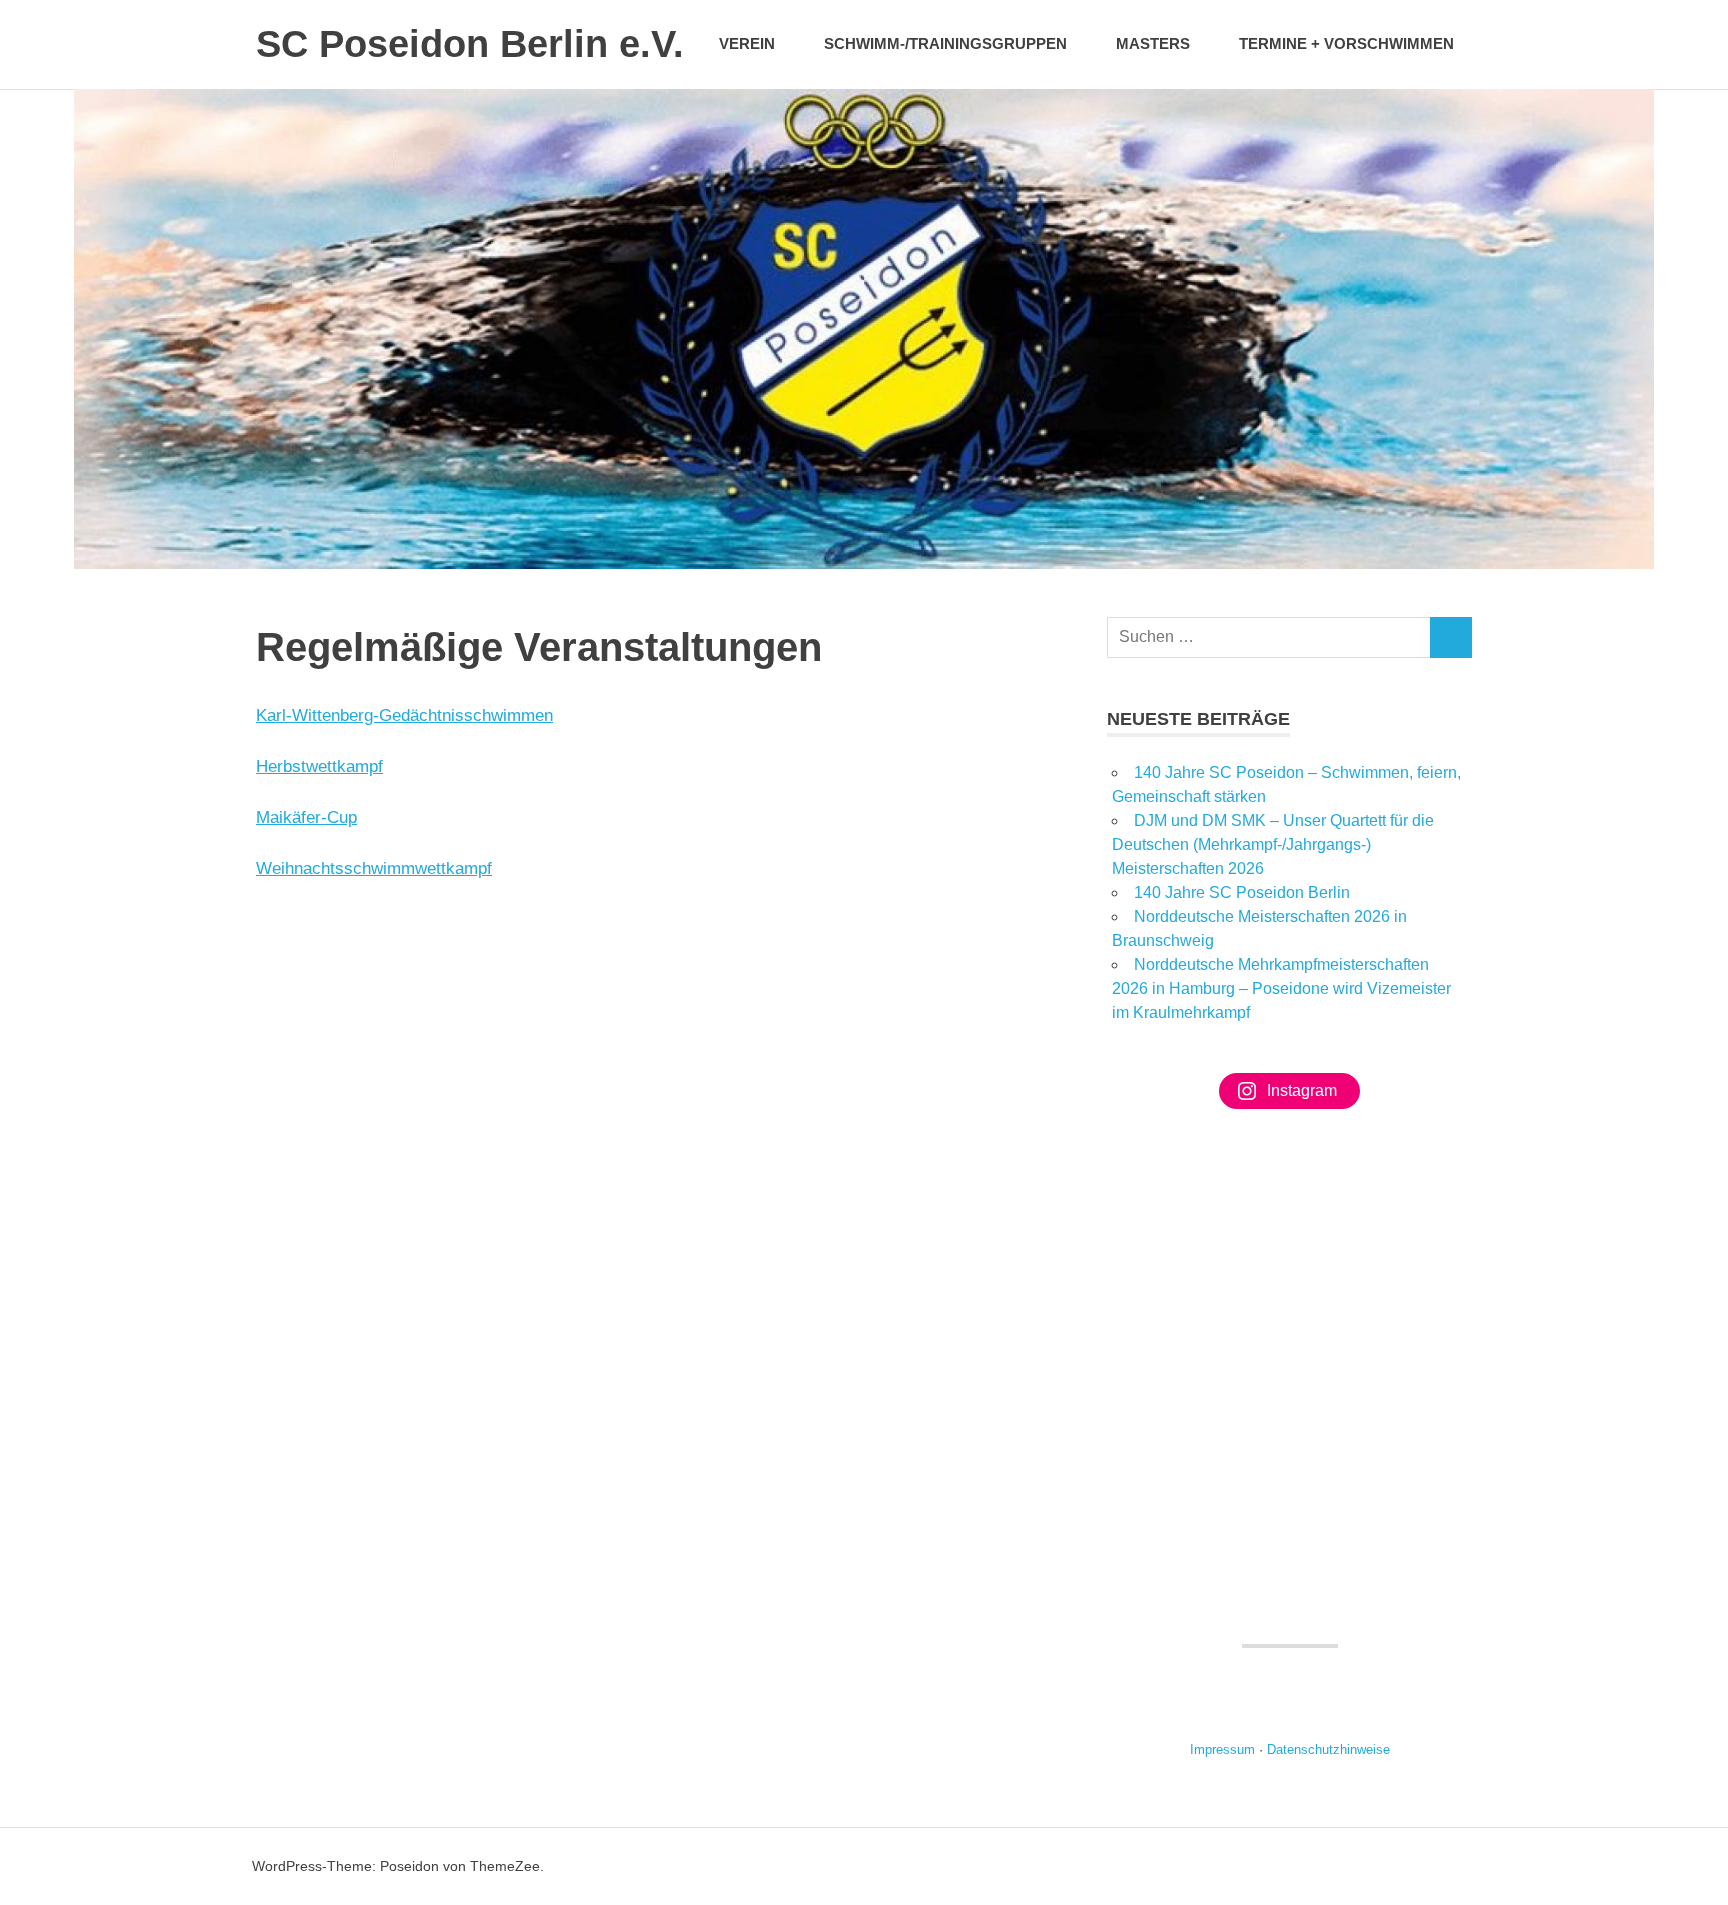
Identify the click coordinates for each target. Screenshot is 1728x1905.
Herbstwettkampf (319, 766)
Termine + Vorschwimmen (1346, 43)
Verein (747, 43)
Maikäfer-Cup (306, 817)
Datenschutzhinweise (1328, 1749)
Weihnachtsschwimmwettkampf (374, 868)
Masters (1153, 43)
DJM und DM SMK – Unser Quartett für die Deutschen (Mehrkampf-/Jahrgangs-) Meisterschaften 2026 (1273, 844)
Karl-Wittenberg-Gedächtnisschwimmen (404, 715)
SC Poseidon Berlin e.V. (470, 44)
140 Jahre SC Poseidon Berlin (1242, 892)
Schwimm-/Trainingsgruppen (945, 43)
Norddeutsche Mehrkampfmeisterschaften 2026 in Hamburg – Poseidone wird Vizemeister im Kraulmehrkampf (1281, 988)
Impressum (1222, 1749)
